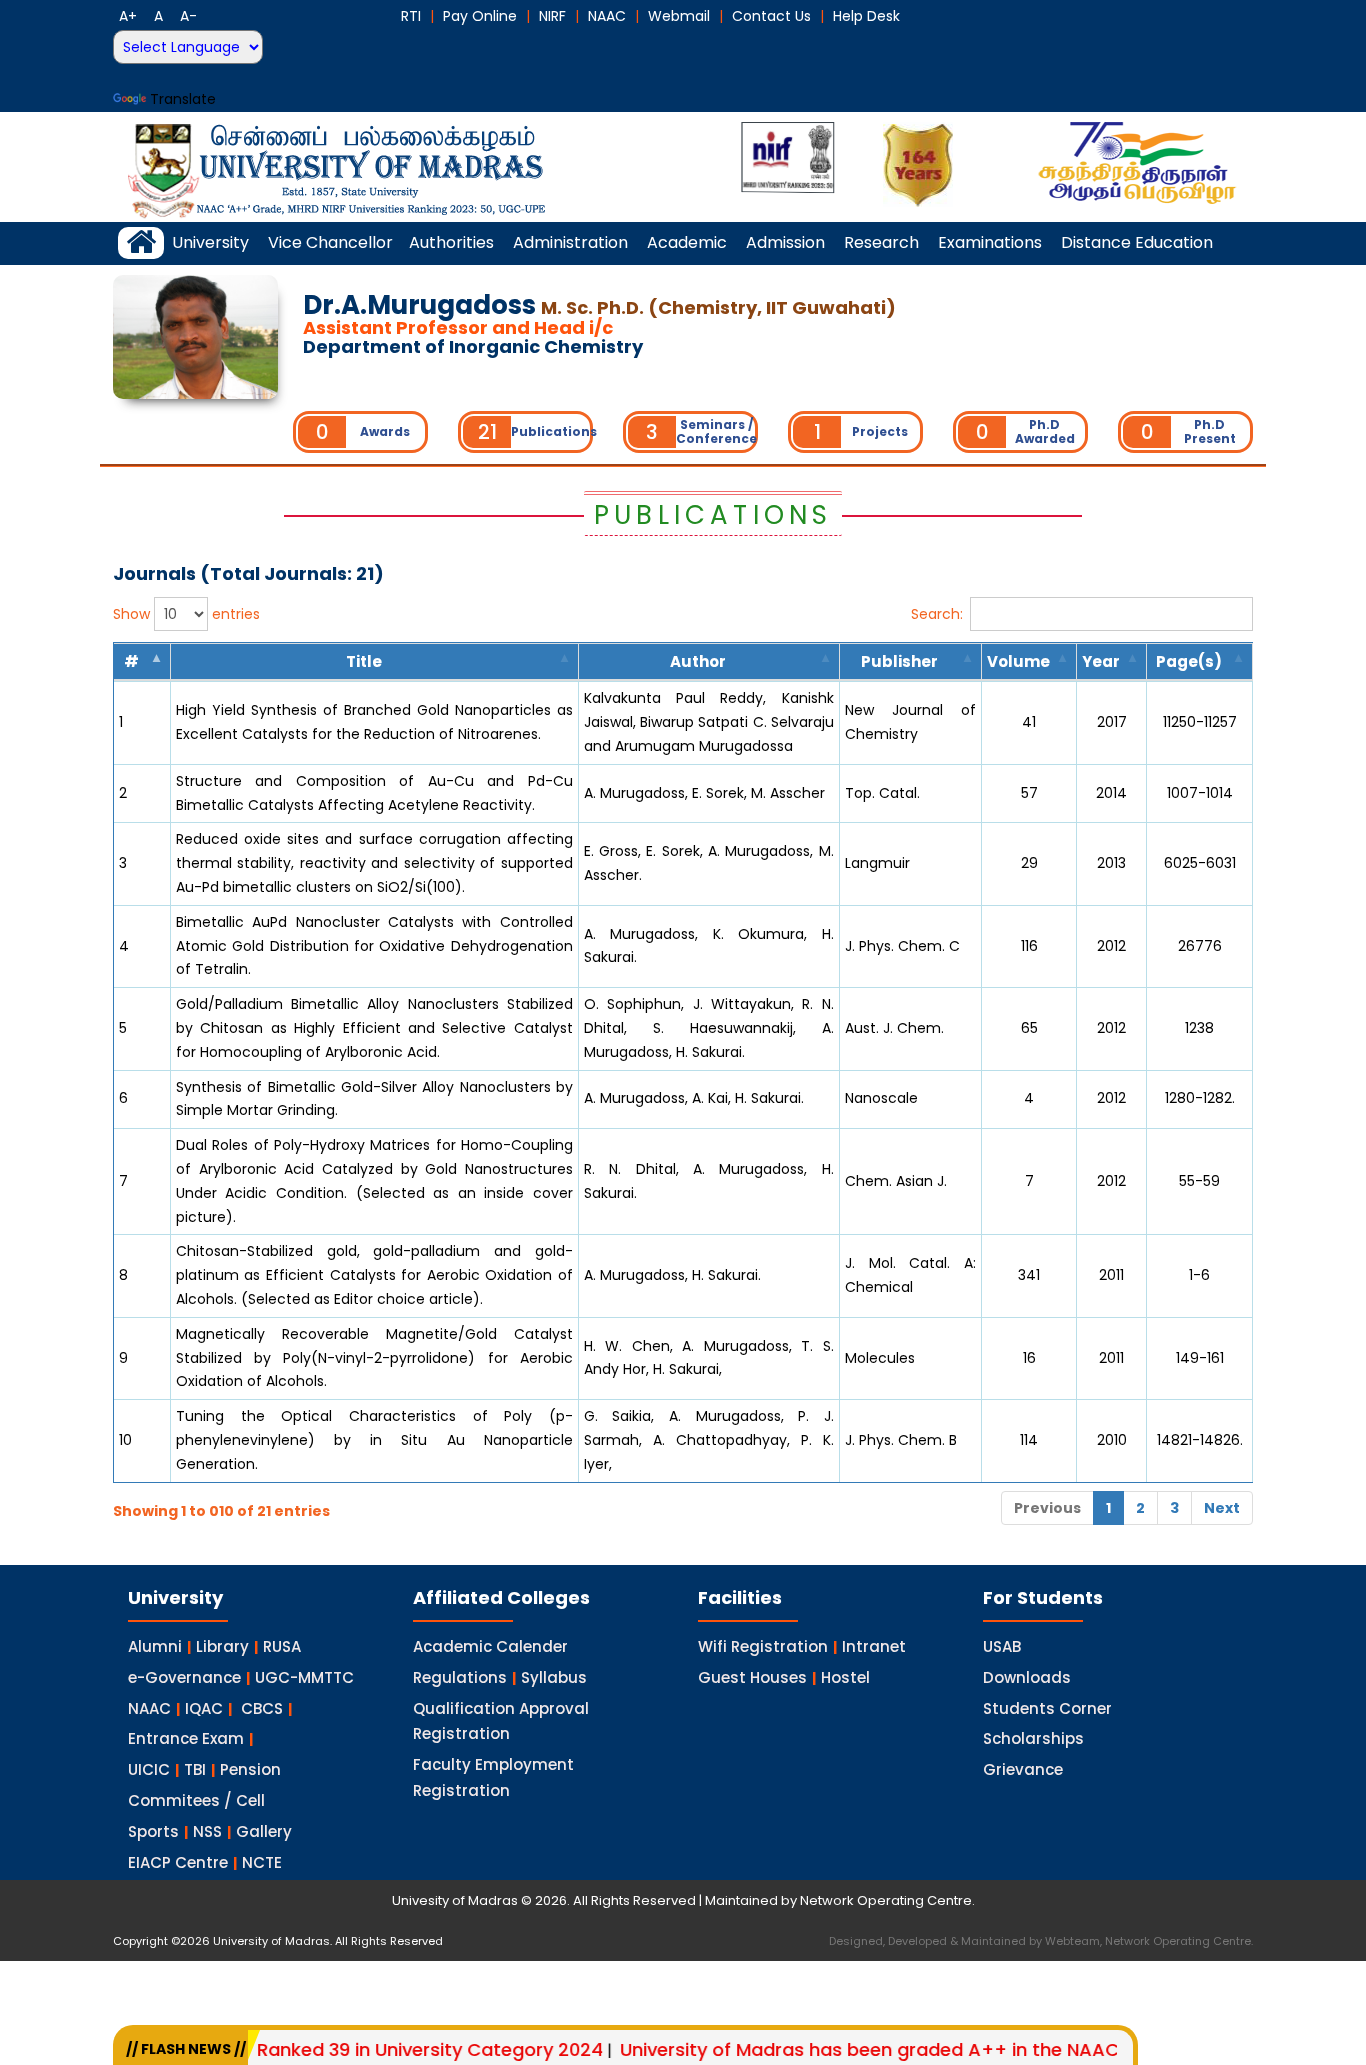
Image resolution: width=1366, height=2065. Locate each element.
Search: (937, 613)
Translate (183, 99)
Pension (250, 1769)
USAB (1002, 1646)
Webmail (679, 16)
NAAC (607, 16)
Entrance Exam (186, 1738)
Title (364, 661)
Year (1101, 661)
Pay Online (480, 16)
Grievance (1023, 1769)
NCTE (262, 1862)
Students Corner (1047, 1708)
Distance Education (1137, 242)
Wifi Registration (763, 1646)
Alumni (155, 1646)
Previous (1047, 1508)
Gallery (264, 1831)
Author (698, 661)
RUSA (282, 1646)
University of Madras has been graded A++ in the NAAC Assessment (878, 2049)
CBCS (262, 1708)
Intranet (874, 1646)
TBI (195, 1769)
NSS (207, 1831)
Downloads (1027, 1677)
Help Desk (866, 16)
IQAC (204, 1708)
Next (1222, 1508)
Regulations (460, 1677)
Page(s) (1189, 661)
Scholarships (1033, 1738)
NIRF (552, 16)
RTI (411, 16)
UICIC (149, 1769)
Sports (153, 1831)
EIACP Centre (178, 1862)
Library (222, 1646)
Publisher (899, 661)
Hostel (845, 1677)
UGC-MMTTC (304, 1677)
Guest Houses (752, 1677)
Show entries (186, 614)
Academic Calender (490, 1646)
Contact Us (771, 16)
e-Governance (184, 1677)
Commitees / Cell (196, 1800)
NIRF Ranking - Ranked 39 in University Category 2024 (313, 2049)
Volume (1018, 661)
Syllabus (554, 1677)
